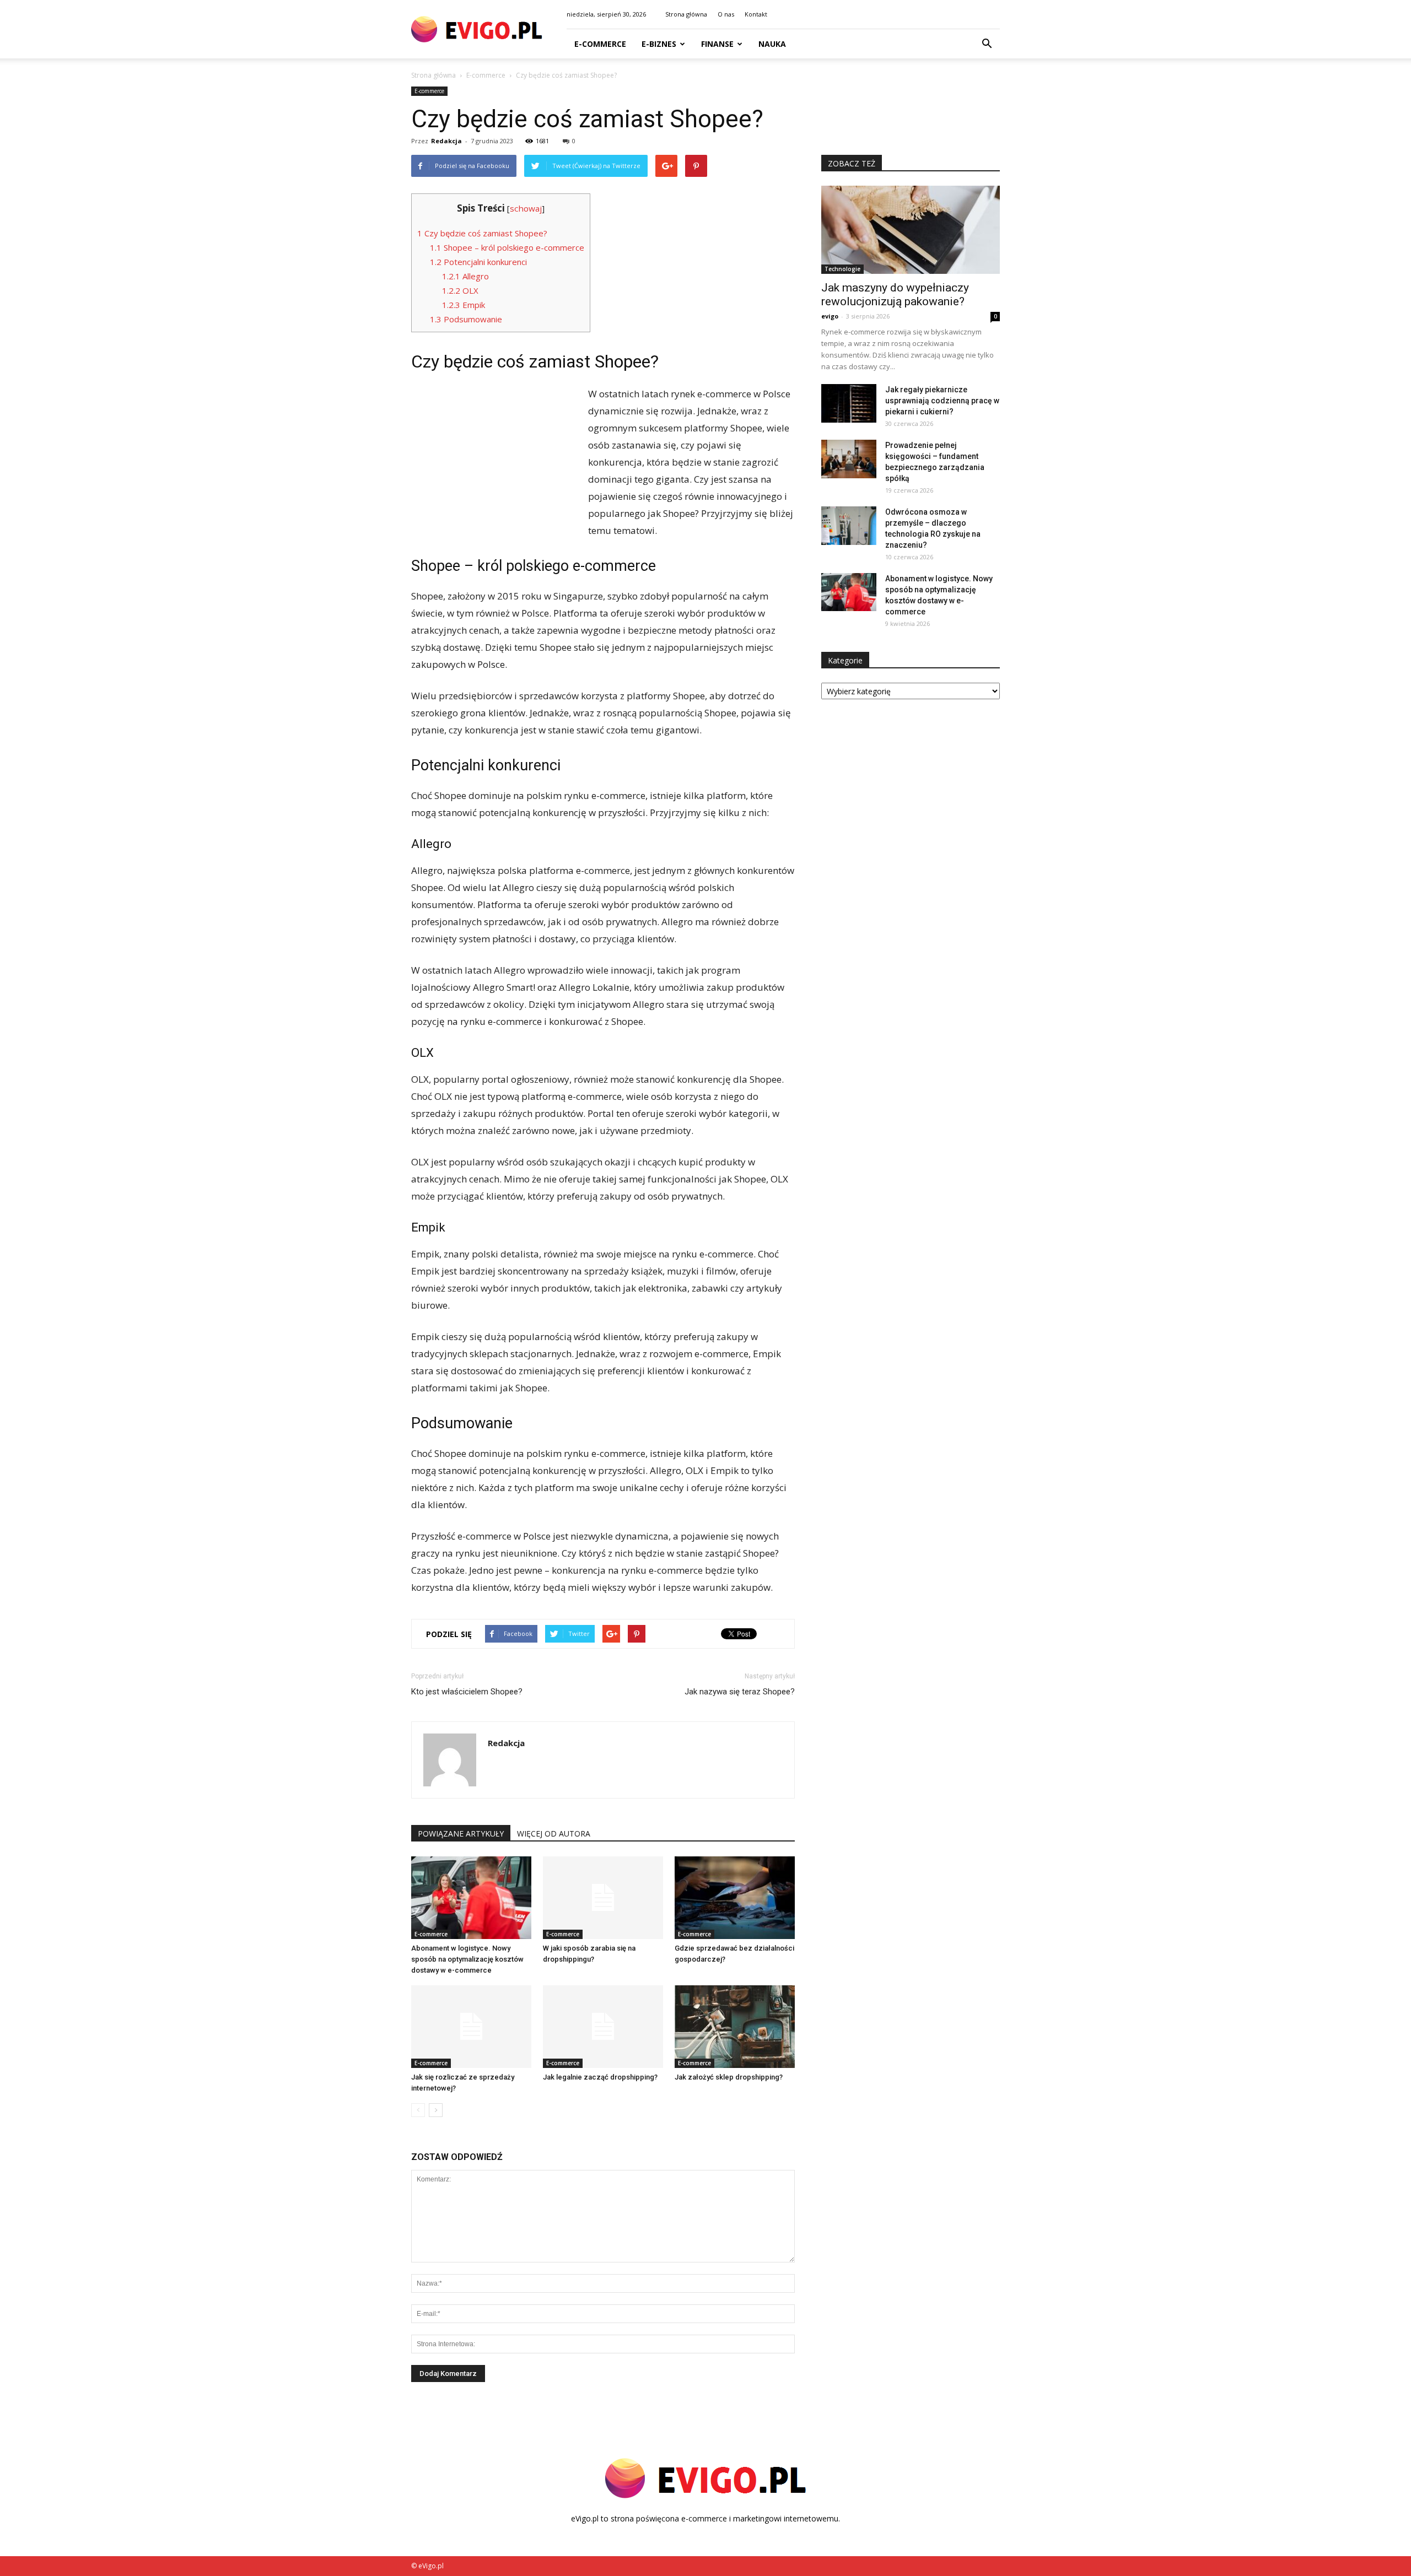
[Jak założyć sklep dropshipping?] (735, 2027)
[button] (987, 44)
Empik (464, 305)
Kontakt (756, 14)
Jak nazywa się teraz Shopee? (740, 1692)
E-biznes (659, 44)
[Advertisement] (494, 459)
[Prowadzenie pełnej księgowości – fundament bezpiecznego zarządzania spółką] (849, 459)
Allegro (465, 276)
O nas (726, 14)
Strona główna (686, 14)
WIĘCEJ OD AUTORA (554, 1834)
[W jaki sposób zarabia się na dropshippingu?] (603, 1898)
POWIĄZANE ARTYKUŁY (461, 1834)
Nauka (772, 44)
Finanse (717, 44)
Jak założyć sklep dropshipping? (729, 2077)
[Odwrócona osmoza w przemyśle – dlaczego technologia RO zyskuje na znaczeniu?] (849, 526)
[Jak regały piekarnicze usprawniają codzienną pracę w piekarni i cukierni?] (849, 403)
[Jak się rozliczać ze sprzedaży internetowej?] (471, 2027)
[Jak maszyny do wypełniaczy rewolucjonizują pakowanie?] (911, 230)
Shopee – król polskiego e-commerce (507, 247)
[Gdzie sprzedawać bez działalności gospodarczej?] (735, 1898)
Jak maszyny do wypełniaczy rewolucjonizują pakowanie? (895, 295)
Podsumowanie (466, 319)
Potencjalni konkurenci (478, 262)
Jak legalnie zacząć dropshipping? (600, 2077)
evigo (830, 316)
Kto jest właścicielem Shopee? (467, 1692)
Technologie (842, 269)
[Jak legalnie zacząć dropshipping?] (603, 2027)
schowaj (526, 208)
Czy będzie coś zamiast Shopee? (482, 233)
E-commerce (600, 44)
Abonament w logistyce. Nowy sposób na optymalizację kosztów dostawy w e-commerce (467, 1959)
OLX (460, 290)
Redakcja (446, 141)
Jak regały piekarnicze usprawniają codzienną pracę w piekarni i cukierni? (942, 401)
